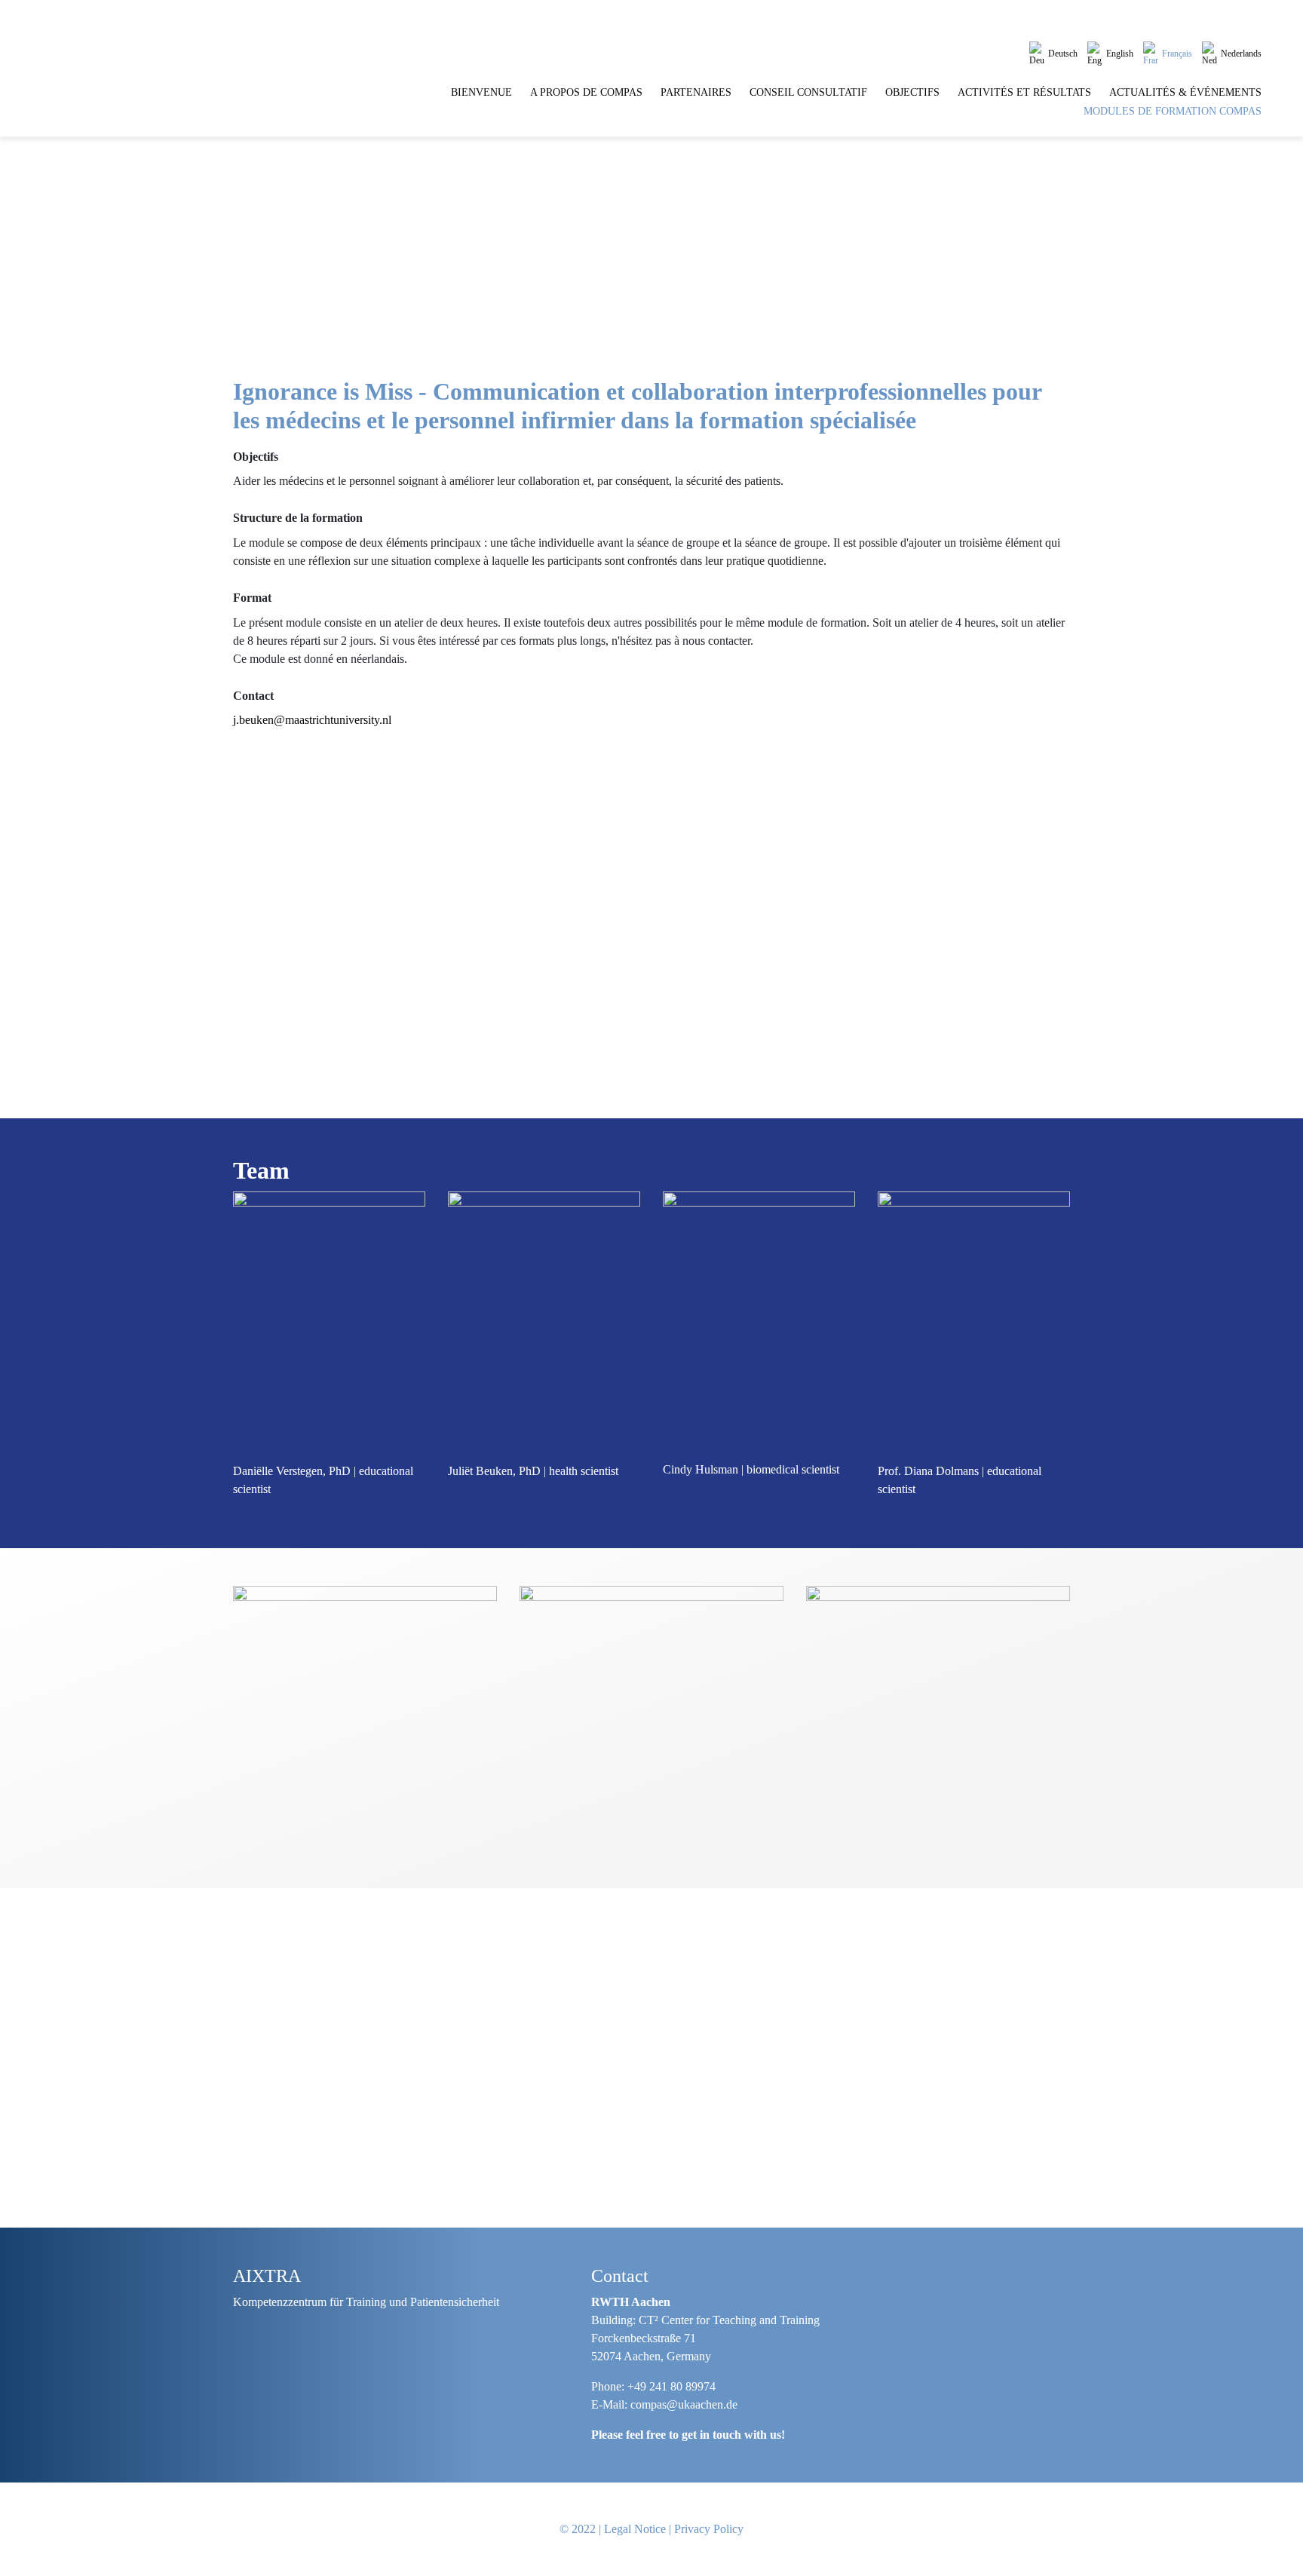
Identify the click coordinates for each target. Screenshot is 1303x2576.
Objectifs (912, 92)
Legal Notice (635, 2529)
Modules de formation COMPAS (1173, 111)
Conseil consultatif (808, 92)
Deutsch (1063, 54)
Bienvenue (481, 92)
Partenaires (696, 92)
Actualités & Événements (1185, 92)
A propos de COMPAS (586, 92)
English (1120, 54)
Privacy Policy (709, 2529)
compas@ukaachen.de (684, 2404)
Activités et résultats (1024, 92)
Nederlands (1241, 54)
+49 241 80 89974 (671, 2386)
